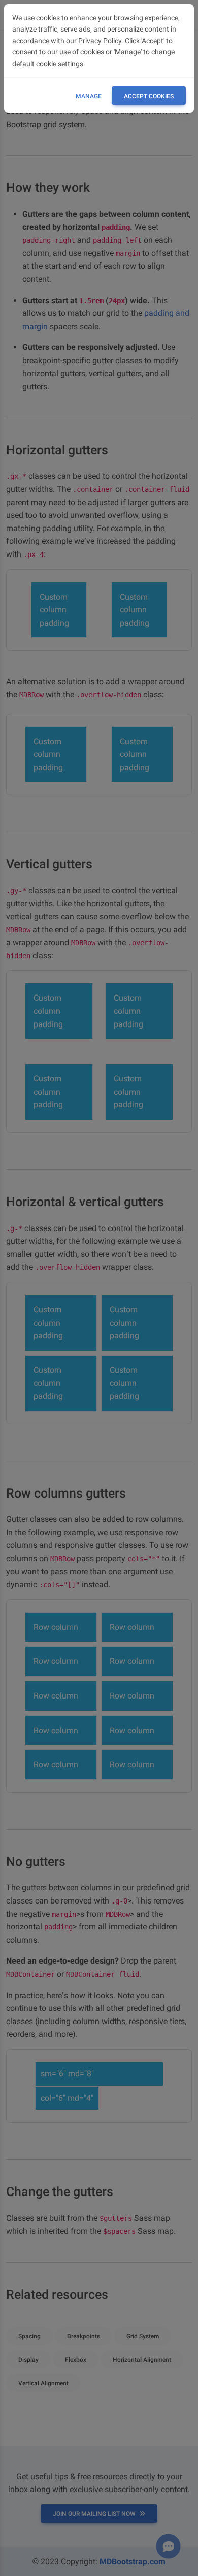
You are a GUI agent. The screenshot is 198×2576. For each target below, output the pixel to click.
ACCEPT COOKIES (149, 96)
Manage (89, 96)
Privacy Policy (100, 41)
